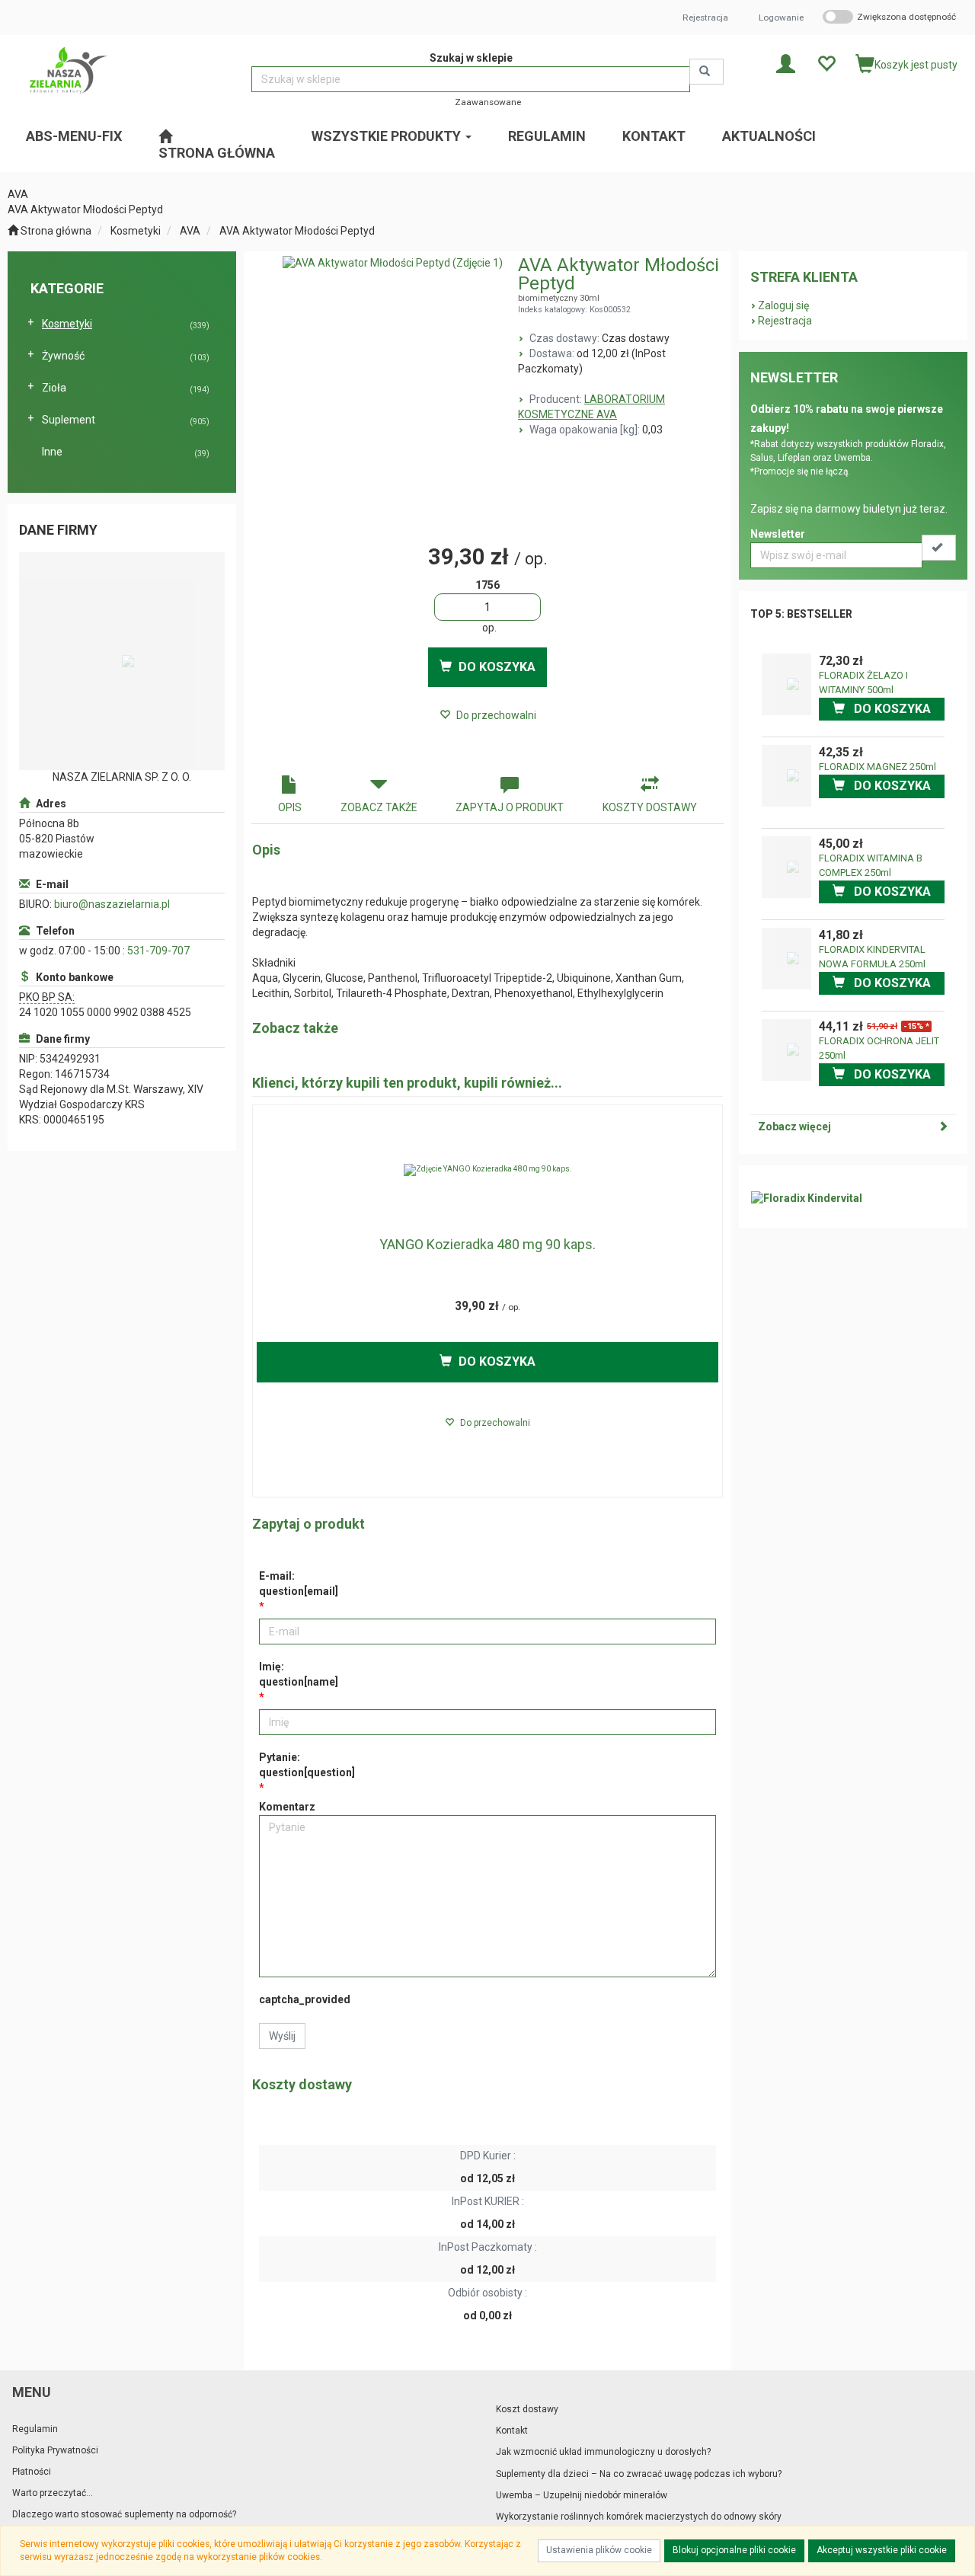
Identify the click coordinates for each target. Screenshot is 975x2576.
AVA (190, 231)
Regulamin (35, 2429)
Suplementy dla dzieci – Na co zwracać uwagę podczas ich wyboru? (639, 2474)
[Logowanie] (786, 63)
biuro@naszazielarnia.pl (112, 904)
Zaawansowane (488, 102)
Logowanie (781, 18)
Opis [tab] (290, 807)
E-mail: (299, 1584)
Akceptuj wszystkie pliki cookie (882, 2550)
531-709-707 (158, 951)
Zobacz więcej (794, 1127)
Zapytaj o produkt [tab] (510, 807)
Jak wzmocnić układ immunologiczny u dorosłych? (603, 2452)
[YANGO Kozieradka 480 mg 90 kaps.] (487, 1170)
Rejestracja (705, 18)
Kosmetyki (136, 231)
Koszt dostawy (527, 2409)
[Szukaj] (706, 72)
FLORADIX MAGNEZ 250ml (877, 767)
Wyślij (282, 2036)
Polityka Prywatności (55, 2450)
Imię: (299, 1674)
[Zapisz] (939, 548)
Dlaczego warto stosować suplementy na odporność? (124, 2514)
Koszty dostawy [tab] (650, 807)
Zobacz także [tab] (379, 807)
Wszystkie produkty (388, 136)
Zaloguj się (783, 305)
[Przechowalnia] (826, 63)
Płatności (32, 2472)
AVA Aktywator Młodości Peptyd (297, 231)
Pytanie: (307, 1765)
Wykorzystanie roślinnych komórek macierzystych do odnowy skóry (639, 2517)
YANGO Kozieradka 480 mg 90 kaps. (487, 1244)
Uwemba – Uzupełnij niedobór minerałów (582, 2495)
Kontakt (512, 2431)
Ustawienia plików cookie (599, 2550)
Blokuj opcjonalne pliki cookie (734, 2550)
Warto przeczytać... (53, 2493)
